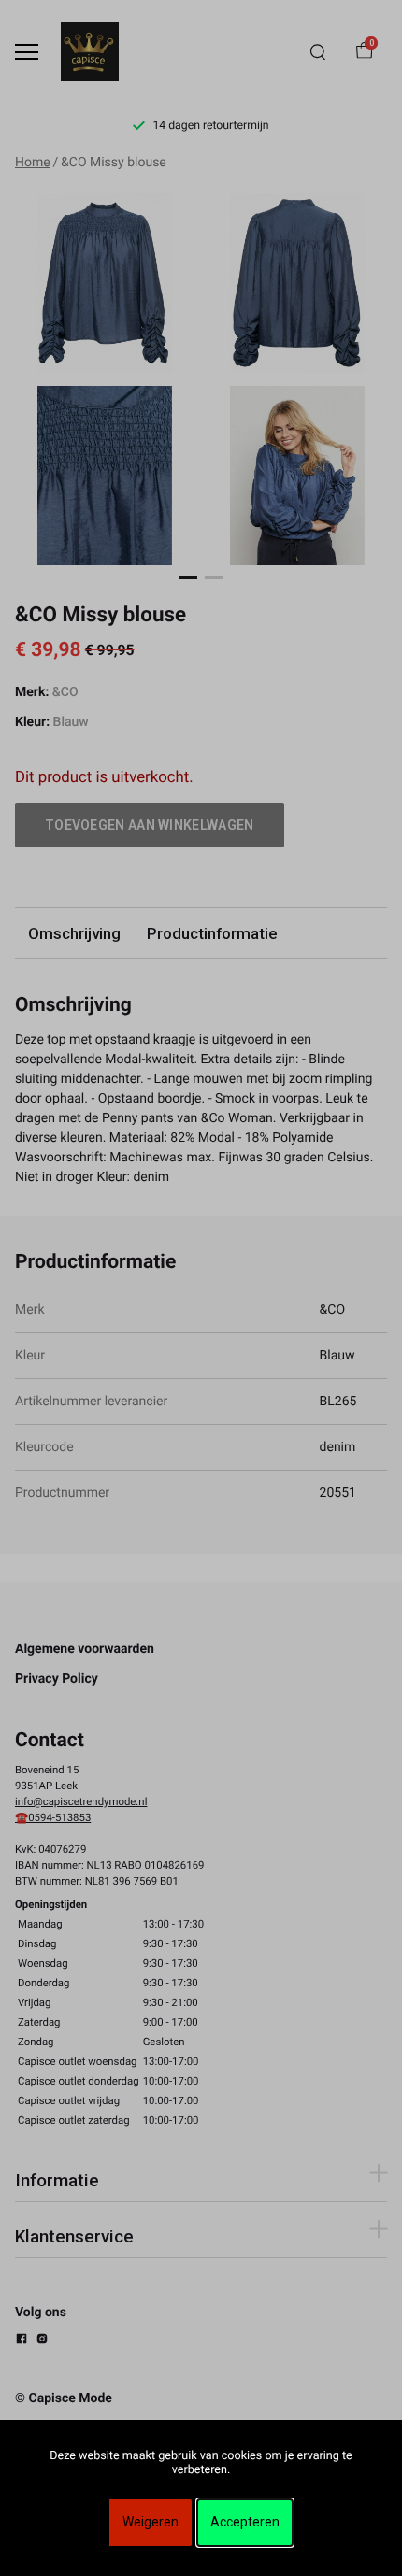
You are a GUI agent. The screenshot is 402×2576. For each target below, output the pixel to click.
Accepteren (245, 2522)
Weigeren (151, 2522)
